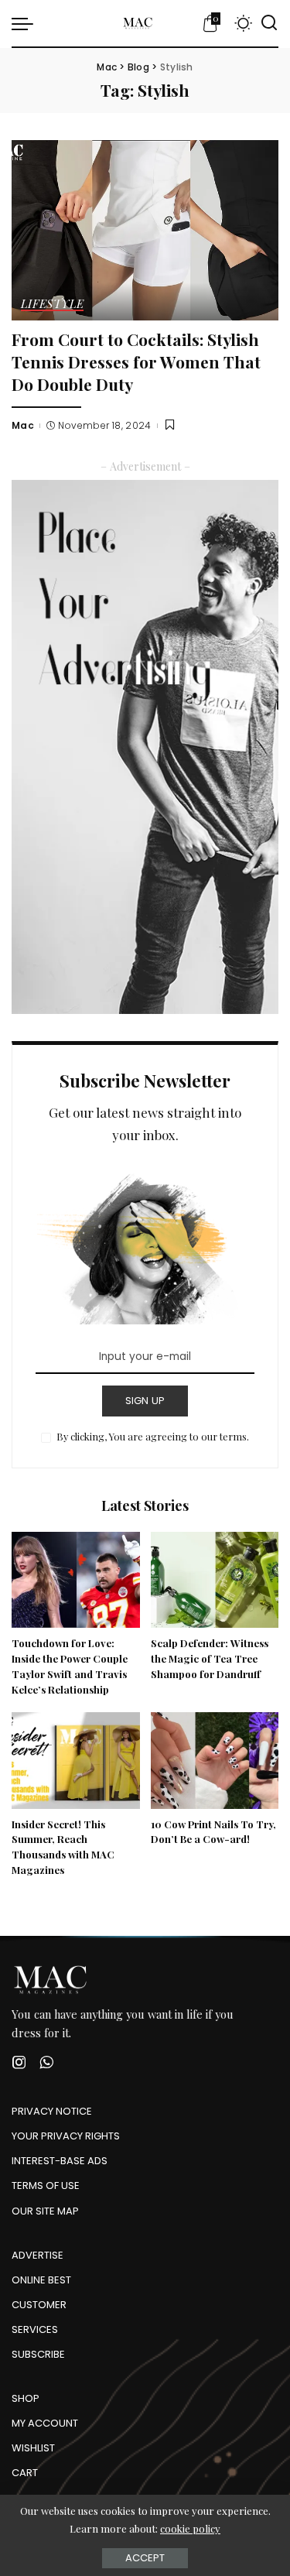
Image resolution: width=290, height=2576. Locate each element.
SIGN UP (145, 1401)
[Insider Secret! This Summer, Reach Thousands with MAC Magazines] (76, 1760)
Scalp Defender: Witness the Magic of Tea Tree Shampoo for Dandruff (210, 1658)
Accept (145, 2558)
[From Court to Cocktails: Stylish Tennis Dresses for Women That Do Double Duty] (145, 230)
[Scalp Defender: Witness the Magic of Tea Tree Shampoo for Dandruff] (215, 1580)
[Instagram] (19, 2062)
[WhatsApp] (46, 2062)
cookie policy (190, 2528)
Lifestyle (52, 305)
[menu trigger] (26, 23)
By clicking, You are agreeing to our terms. (153, 1436)
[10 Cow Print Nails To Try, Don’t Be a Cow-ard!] (215, 1760)
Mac (23, 425)
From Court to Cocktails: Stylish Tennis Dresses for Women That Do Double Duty (136, 361)
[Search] (269, 23)
